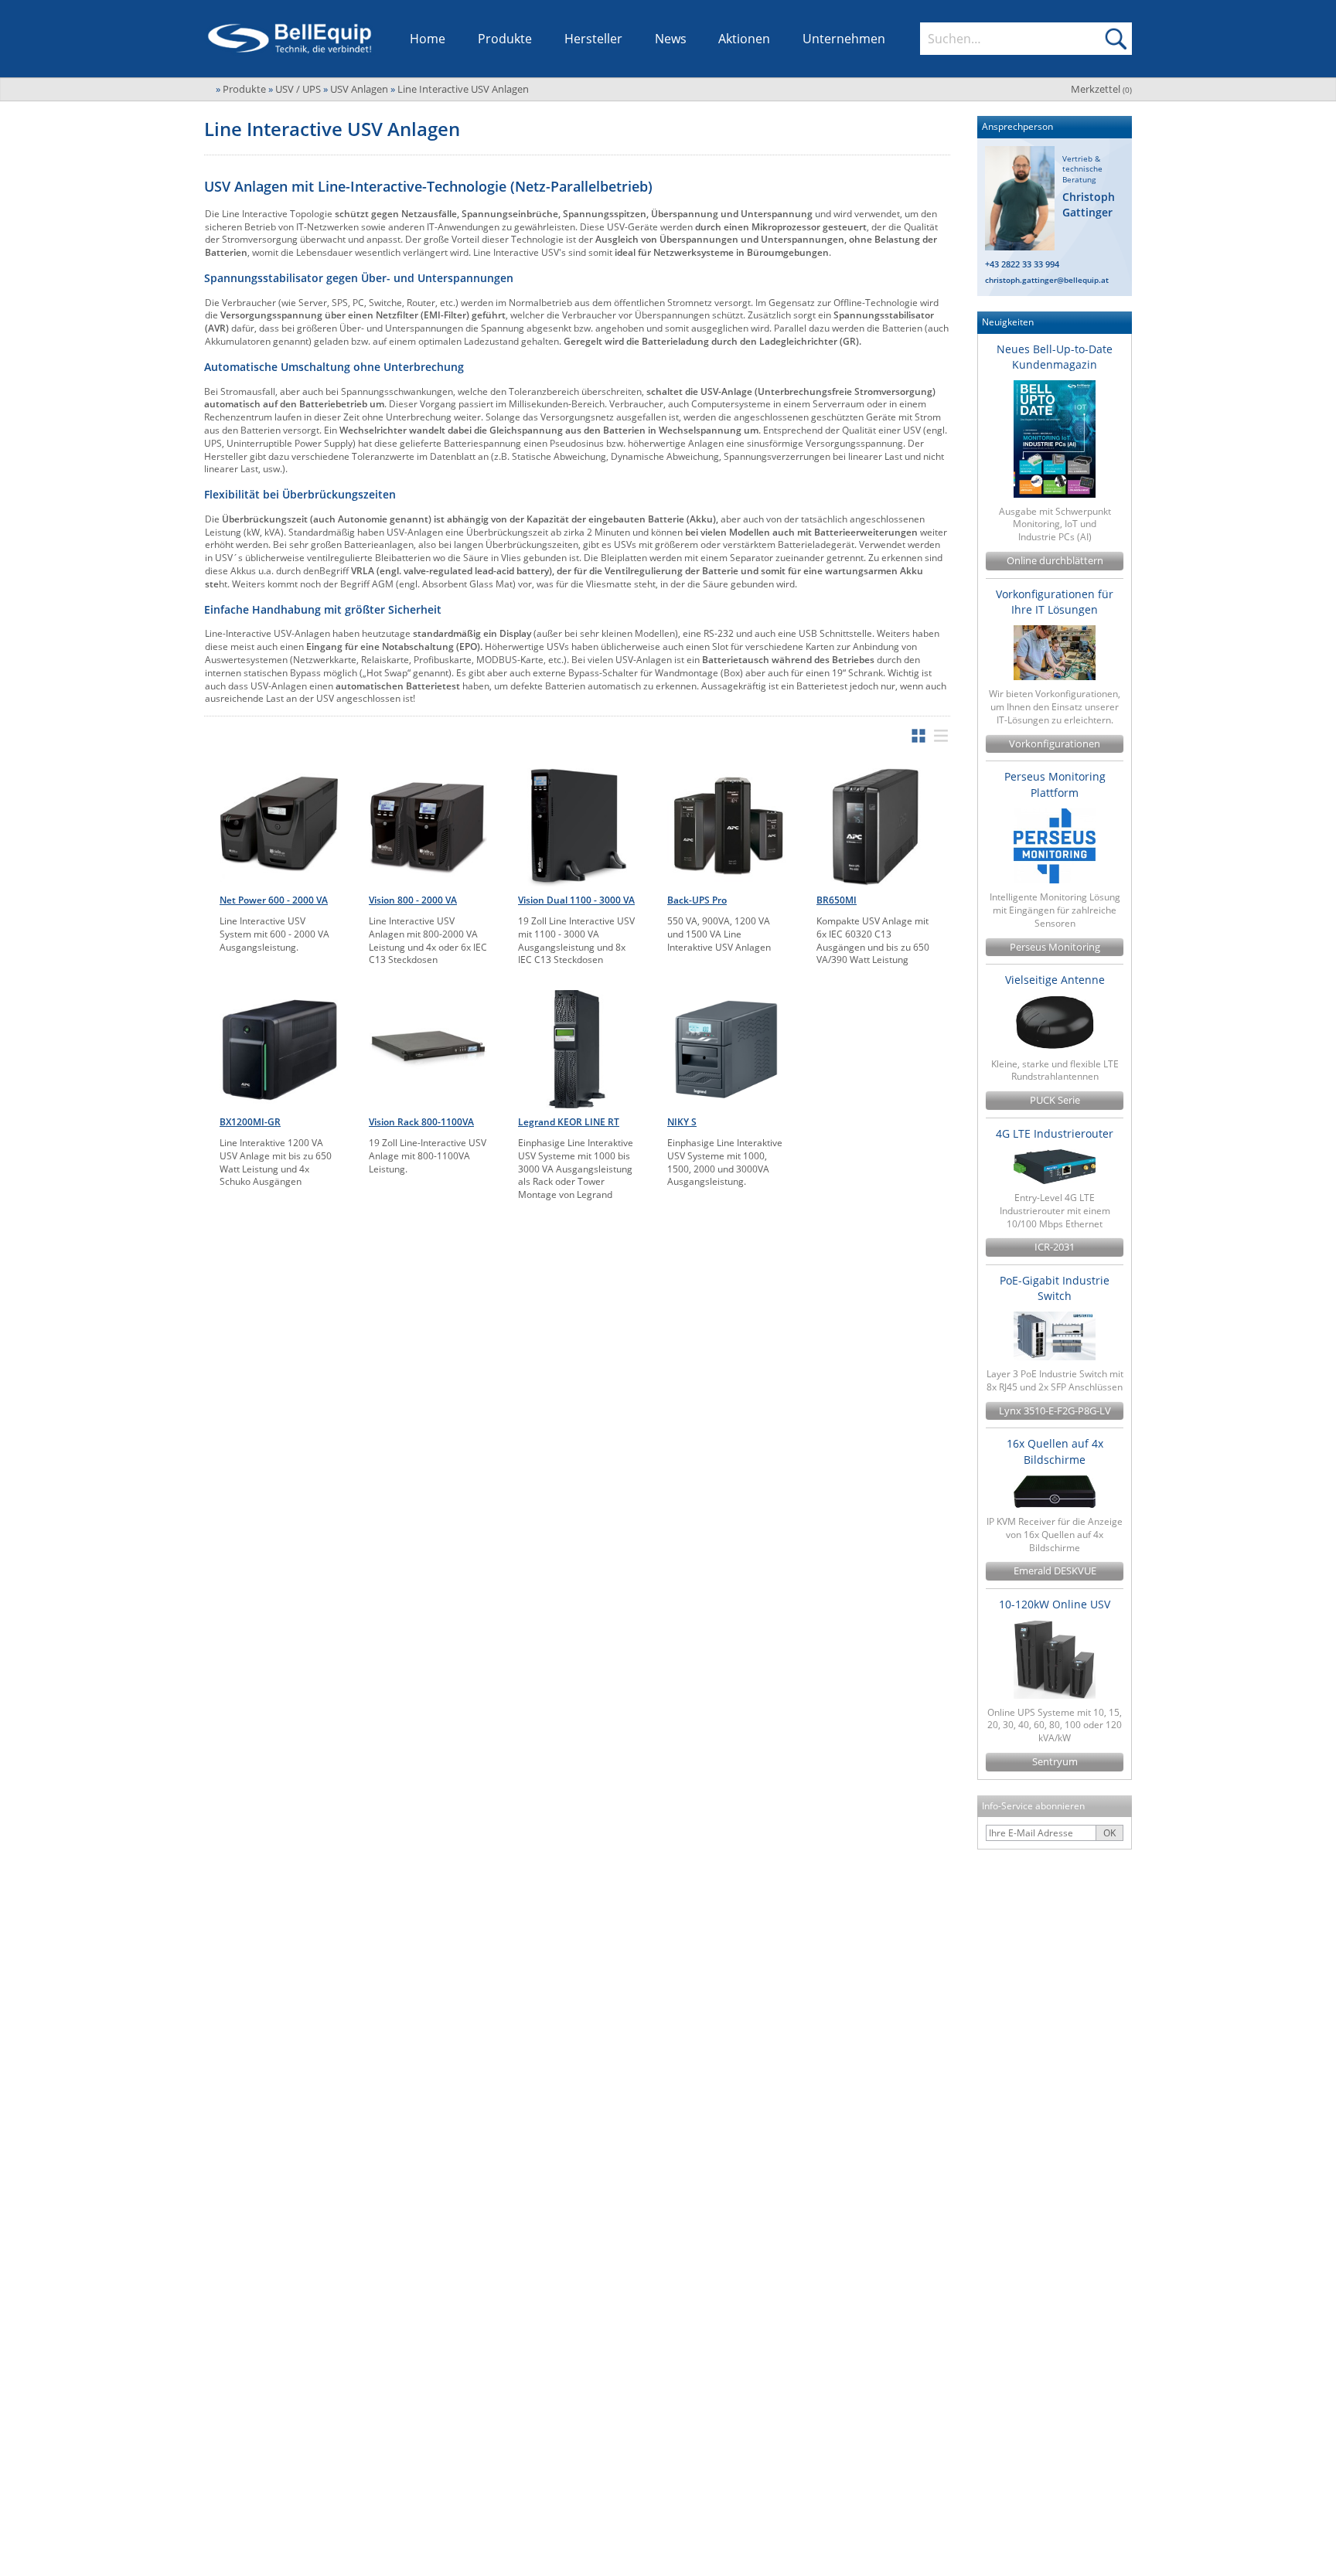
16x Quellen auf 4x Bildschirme (1055, 1451)
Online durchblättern (1055, 561)
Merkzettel (1101, 89)
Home (428, 39)
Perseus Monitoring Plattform (1055, 784)
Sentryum (1055, 1762)
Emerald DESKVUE (1055, 1571)
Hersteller (593, 39)
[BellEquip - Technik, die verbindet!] (290, 39)
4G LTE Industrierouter (1055, 1133)
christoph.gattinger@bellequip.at (1047, 280)
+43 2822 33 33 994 (1022, 264)
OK (1109, 1833)
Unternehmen (844, 39)
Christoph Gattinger (1089, 204)
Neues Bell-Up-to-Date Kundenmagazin (1055, 357)
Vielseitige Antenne (1055, 980)
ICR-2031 (1055, 1247)
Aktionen (744, 39)
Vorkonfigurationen (1055, 744)
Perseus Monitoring (1055, 947)
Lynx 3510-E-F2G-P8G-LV (1055, 1411)
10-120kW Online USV (1055, 1604)
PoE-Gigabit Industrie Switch (1055, 1288)
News (671, 39)
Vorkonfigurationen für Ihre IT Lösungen (1055, 602)
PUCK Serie (1055, 1100)
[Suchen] (1116, 39)
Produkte (505, 39)
